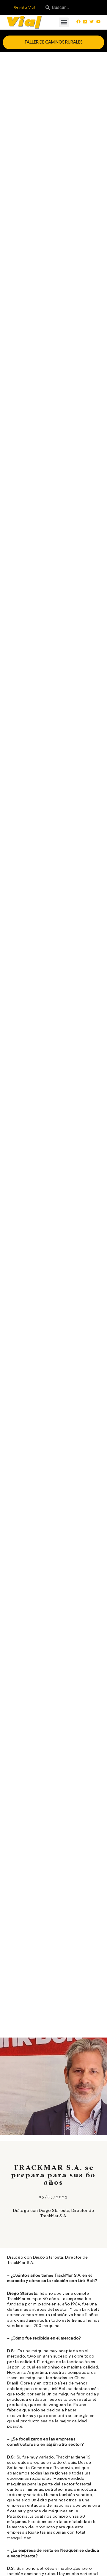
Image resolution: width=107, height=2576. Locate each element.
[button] (64, 22)
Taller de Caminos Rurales (53, 42)
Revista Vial (25, 7)
